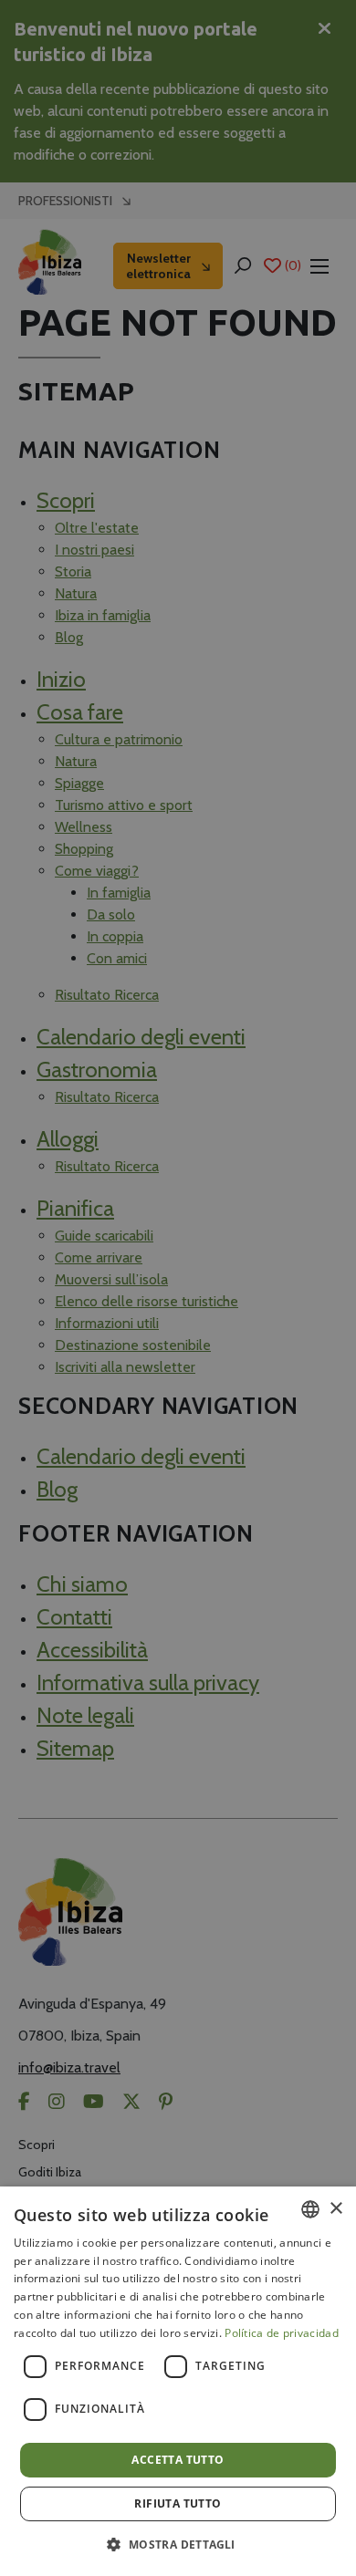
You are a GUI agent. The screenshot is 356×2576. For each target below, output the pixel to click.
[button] (178, 2544)
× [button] (335, 2209)
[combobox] (310, 2209)
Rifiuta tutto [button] (178, 2503)
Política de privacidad (282, 2333)
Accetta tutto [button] (178, 2460)
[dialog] (178, 2381)
